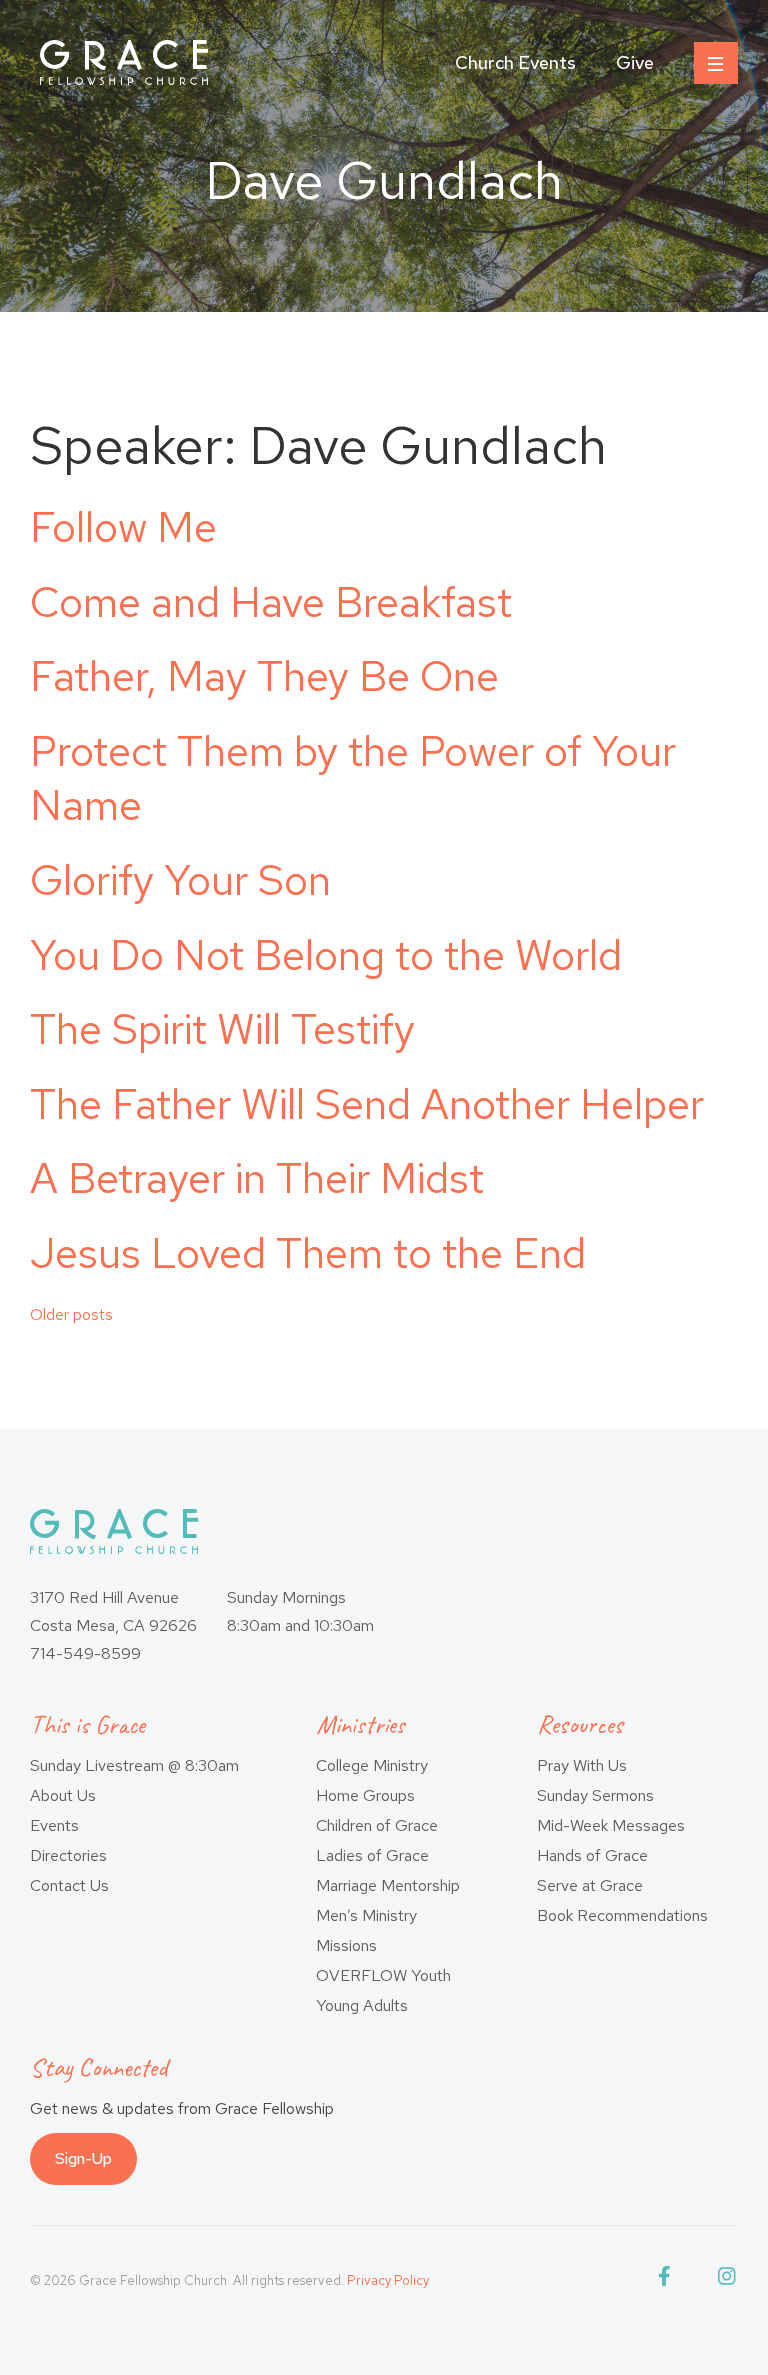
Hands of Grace (592, 1855)
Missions (346, 1945)
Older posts (71, 1314)
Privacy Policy (388, 2280)
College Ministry (372, 1765)
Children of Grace (377, 1825)
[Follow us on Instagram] (728, 2280)
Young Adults (362, 2005)
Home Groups (365, 1795)
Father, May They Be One (264, 676)
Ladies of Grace (372, 1855)
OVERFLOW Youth (383, 1975)
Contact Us (69, 1885)
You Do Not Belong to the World (326, 955)
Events (54, 1825)
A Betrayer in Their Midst (257, 1178)
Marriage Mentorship (388, 1885)
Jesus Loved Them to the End (308, 1253)
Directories (68, 1855)
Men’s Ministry (366, 1915)
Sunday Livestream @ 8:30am (134, 1765)
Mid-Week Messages (611, 1825)
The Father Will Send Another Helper (367, 1104)
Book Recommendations (622, 1915)
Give (635, 62)
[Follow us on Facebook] (668, 2280)
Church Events (515, 62)
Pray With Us (582, 1765)
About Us (63, 1795)
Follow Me (123, 527)
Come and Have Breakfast (271, 602)
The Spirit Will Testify (222, 1029)
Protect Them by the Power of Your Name (353, 778)
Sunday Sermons (595, 1795)
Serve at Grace (590, 1885)
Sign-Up (83, 2158)
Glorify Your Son (180, 880)
